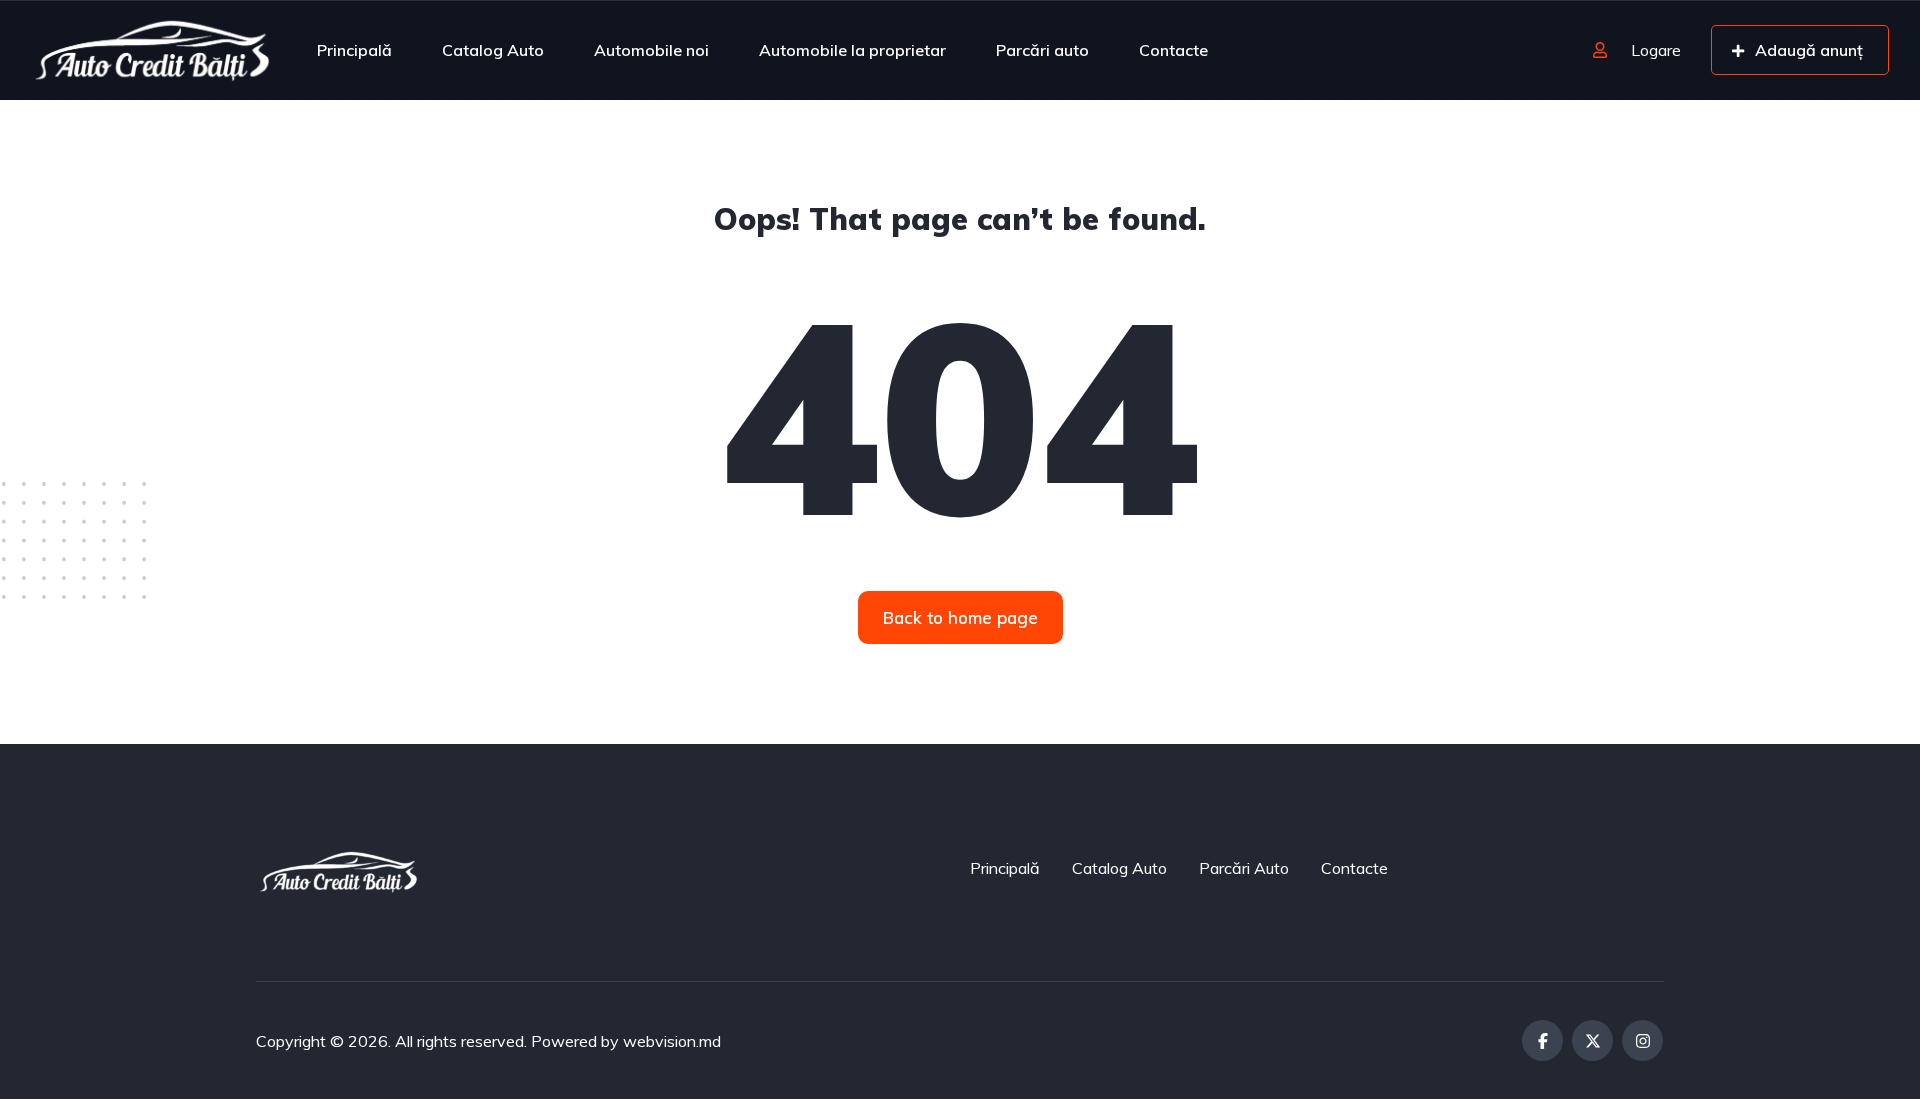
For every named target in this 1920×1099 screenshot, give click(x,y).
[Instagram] (1642, 1040)
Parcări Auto (1244, 868)
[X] (1592, 1040)
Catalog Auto (493, 50)
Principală (354, 50)
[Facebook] (1542, 1040)
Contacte (1173, 50)
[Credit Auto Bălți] (152, 50)
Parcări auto (1042, 50)
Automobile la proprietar (852, 50)
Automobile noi (651, 50)
